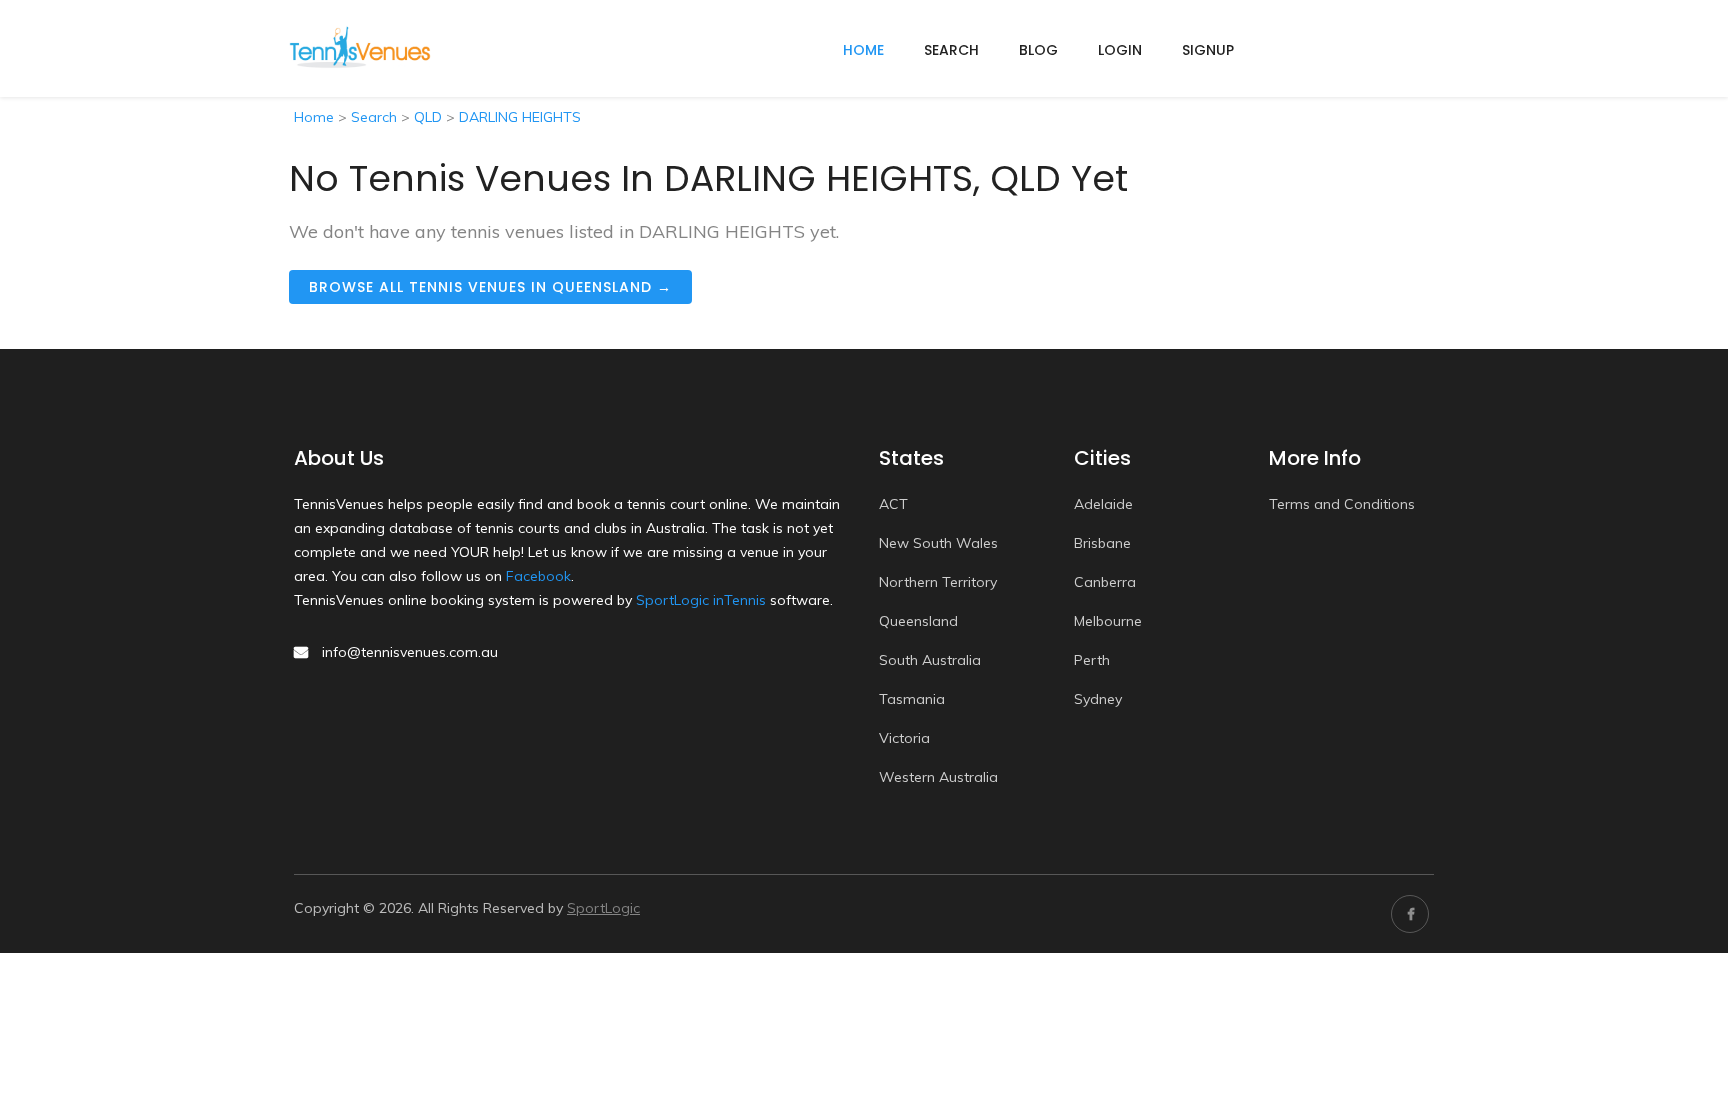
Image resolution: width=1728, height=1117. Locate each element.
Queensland (918, 621)
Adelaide (1103, 504)
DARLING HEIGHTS (520, 117)
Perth (1092, 660)
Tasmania (912, 699)
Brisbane (1102, 543)
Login (1120, 50)
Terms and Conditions (1342, 504)
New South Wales (938, 543)
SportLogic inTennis (701, 600)
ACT (893, 504)
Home (314, 117)
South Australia (930, 660)
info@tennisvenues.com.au (410, 652)
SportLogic (603, 908)
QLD (428, 117)
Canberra (1105, 582)
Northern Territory (938, 582)
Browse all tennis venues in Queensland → (490, 287)
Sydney (1098, 699)
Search (951, 50)
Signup (1208, 50)
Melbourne (1108, 621)
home (863, 50)
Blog (1038, 50)
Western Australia (938, 777)
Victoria (904, 738)
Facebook (538, 576)
